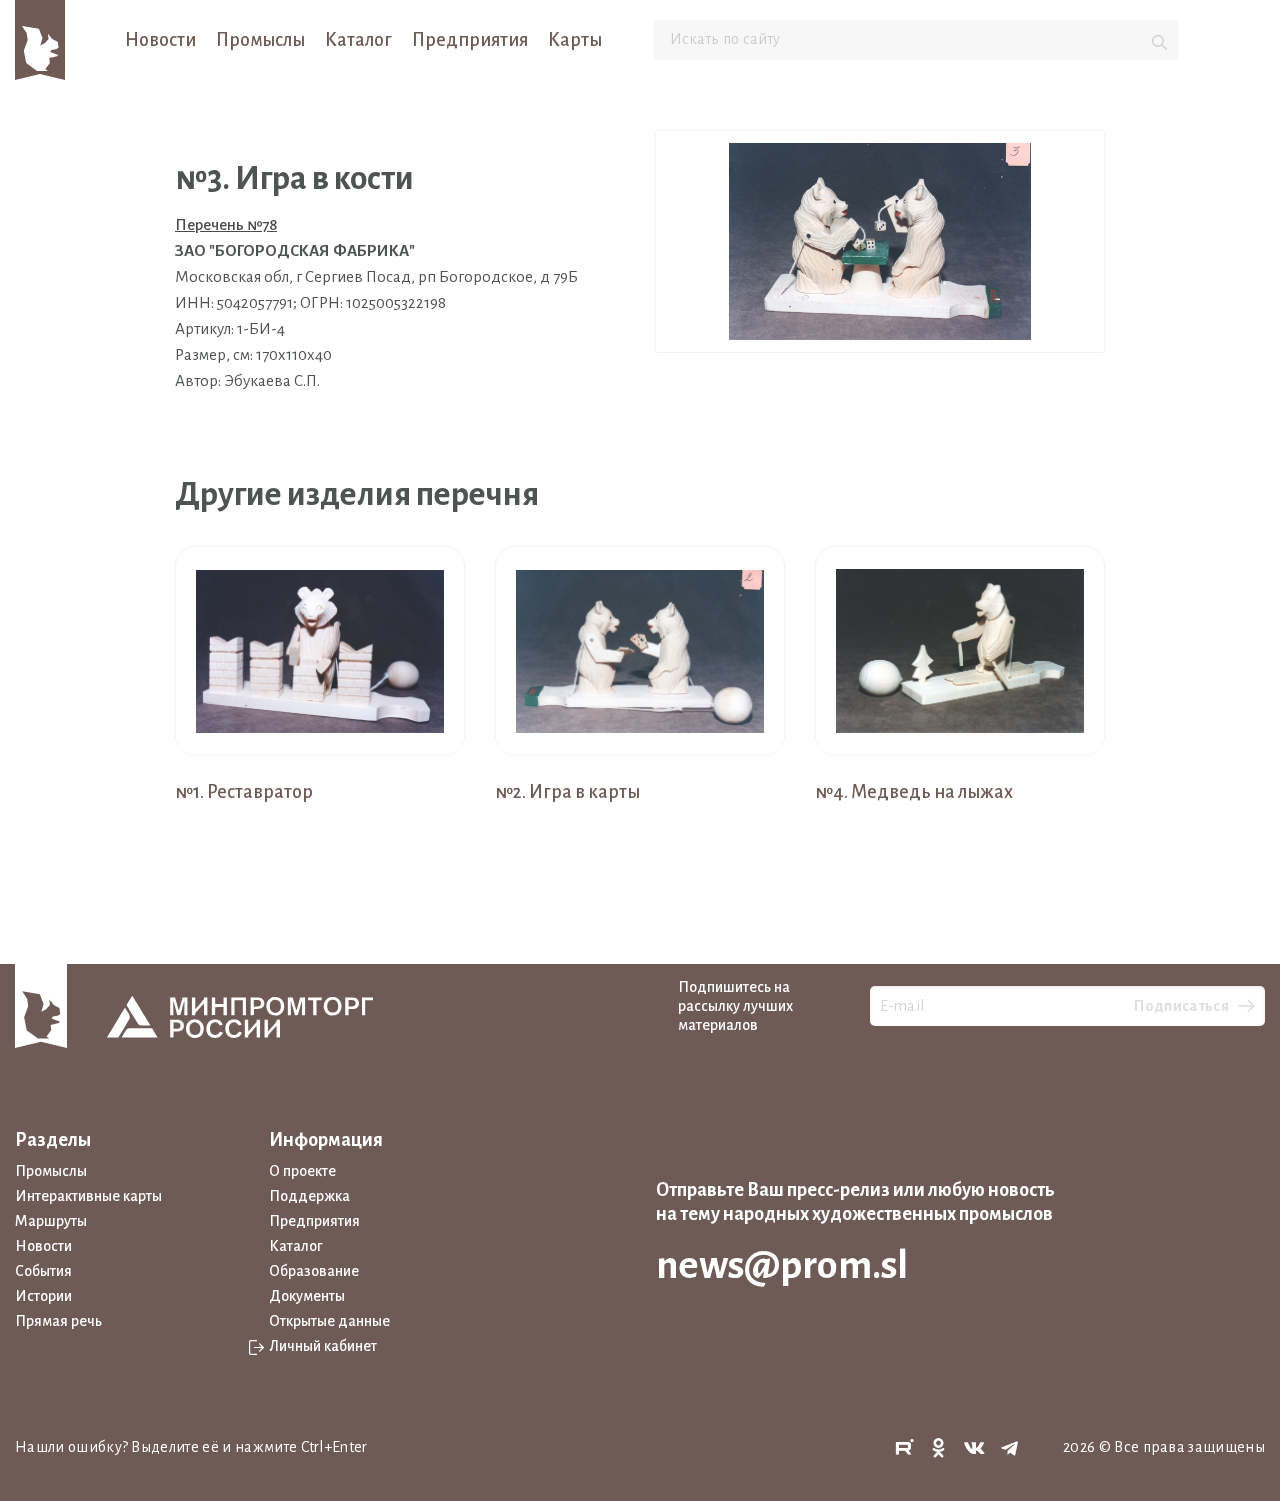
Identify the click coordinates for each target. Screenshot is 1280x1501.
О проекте (302, 1171)
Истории (43, 1296)
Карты (575, 40)
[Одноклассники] (939, 1448)
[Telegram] (1010, 1448)
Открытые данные (329, 1321)
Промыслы (260, 40)
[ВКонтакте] (975, 1448)
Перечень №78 (226, 224)
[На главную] (40, 39)
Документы (307, 1296)
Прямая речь (58, 1321)
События (43, 1271)
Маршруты (51, 1221)
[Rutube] (904, 1448)
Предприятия (470, 40)
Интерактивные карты (88, 1196)
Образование (314, 1271)
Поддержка (309, 1196)
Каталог (358, 40)
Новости (160, 40)
